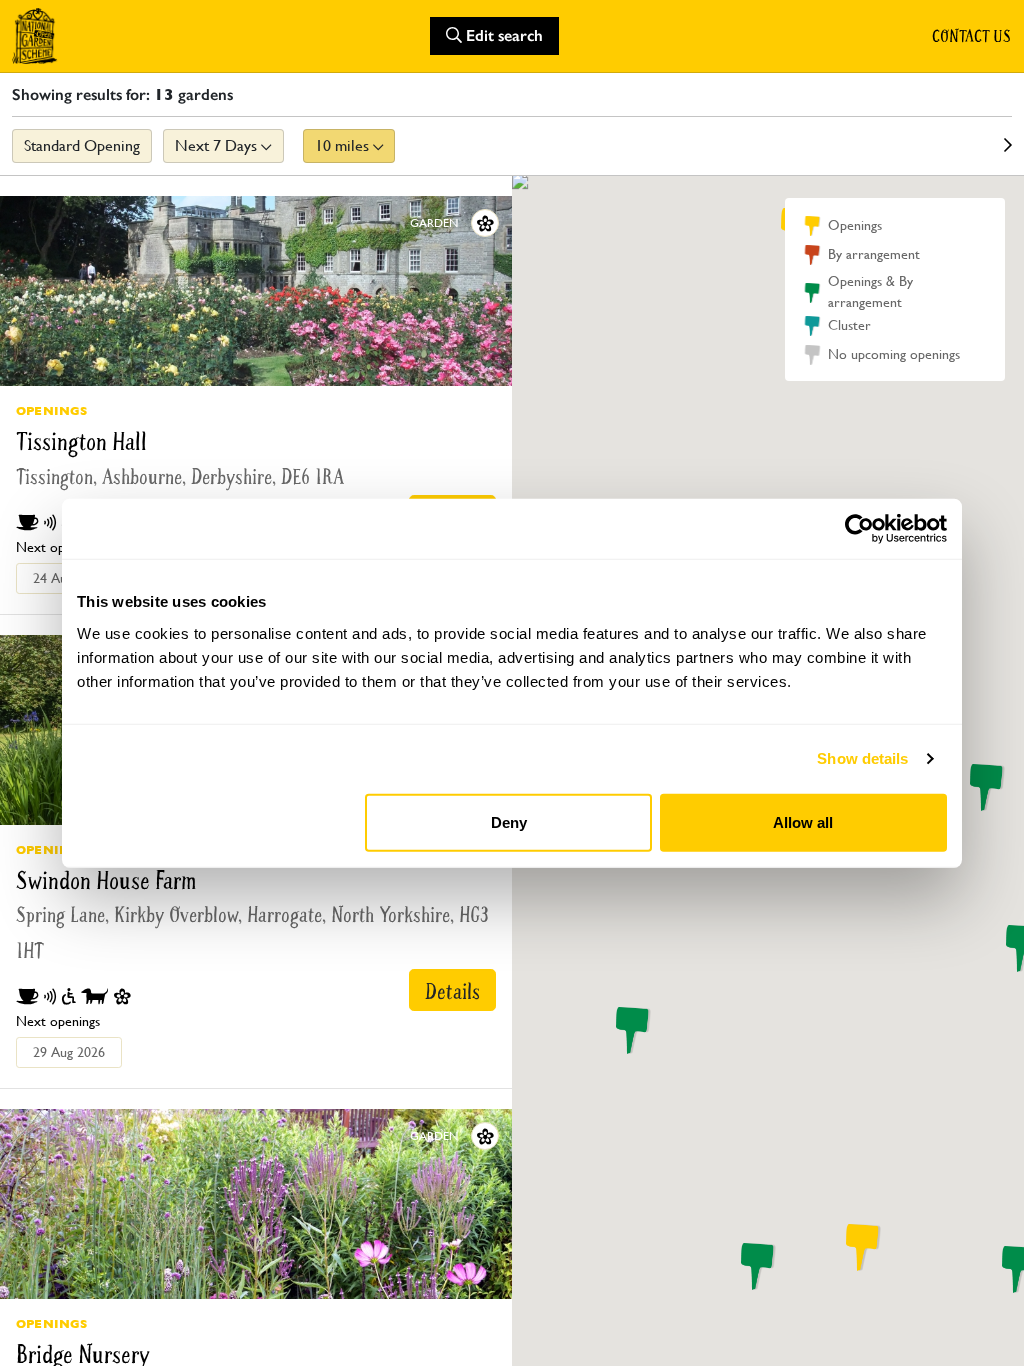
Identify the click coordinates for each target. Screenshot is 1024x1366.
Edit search (502, 35)
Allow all (803, 821)
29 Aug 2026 (69, 1052)
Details (452, 991)
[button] (628, 1030)
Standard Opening (82, 145)
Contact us (971, 36)
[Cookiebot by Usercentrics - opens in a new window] (859, 529)
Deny (509, 821)
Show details (862, 758)
